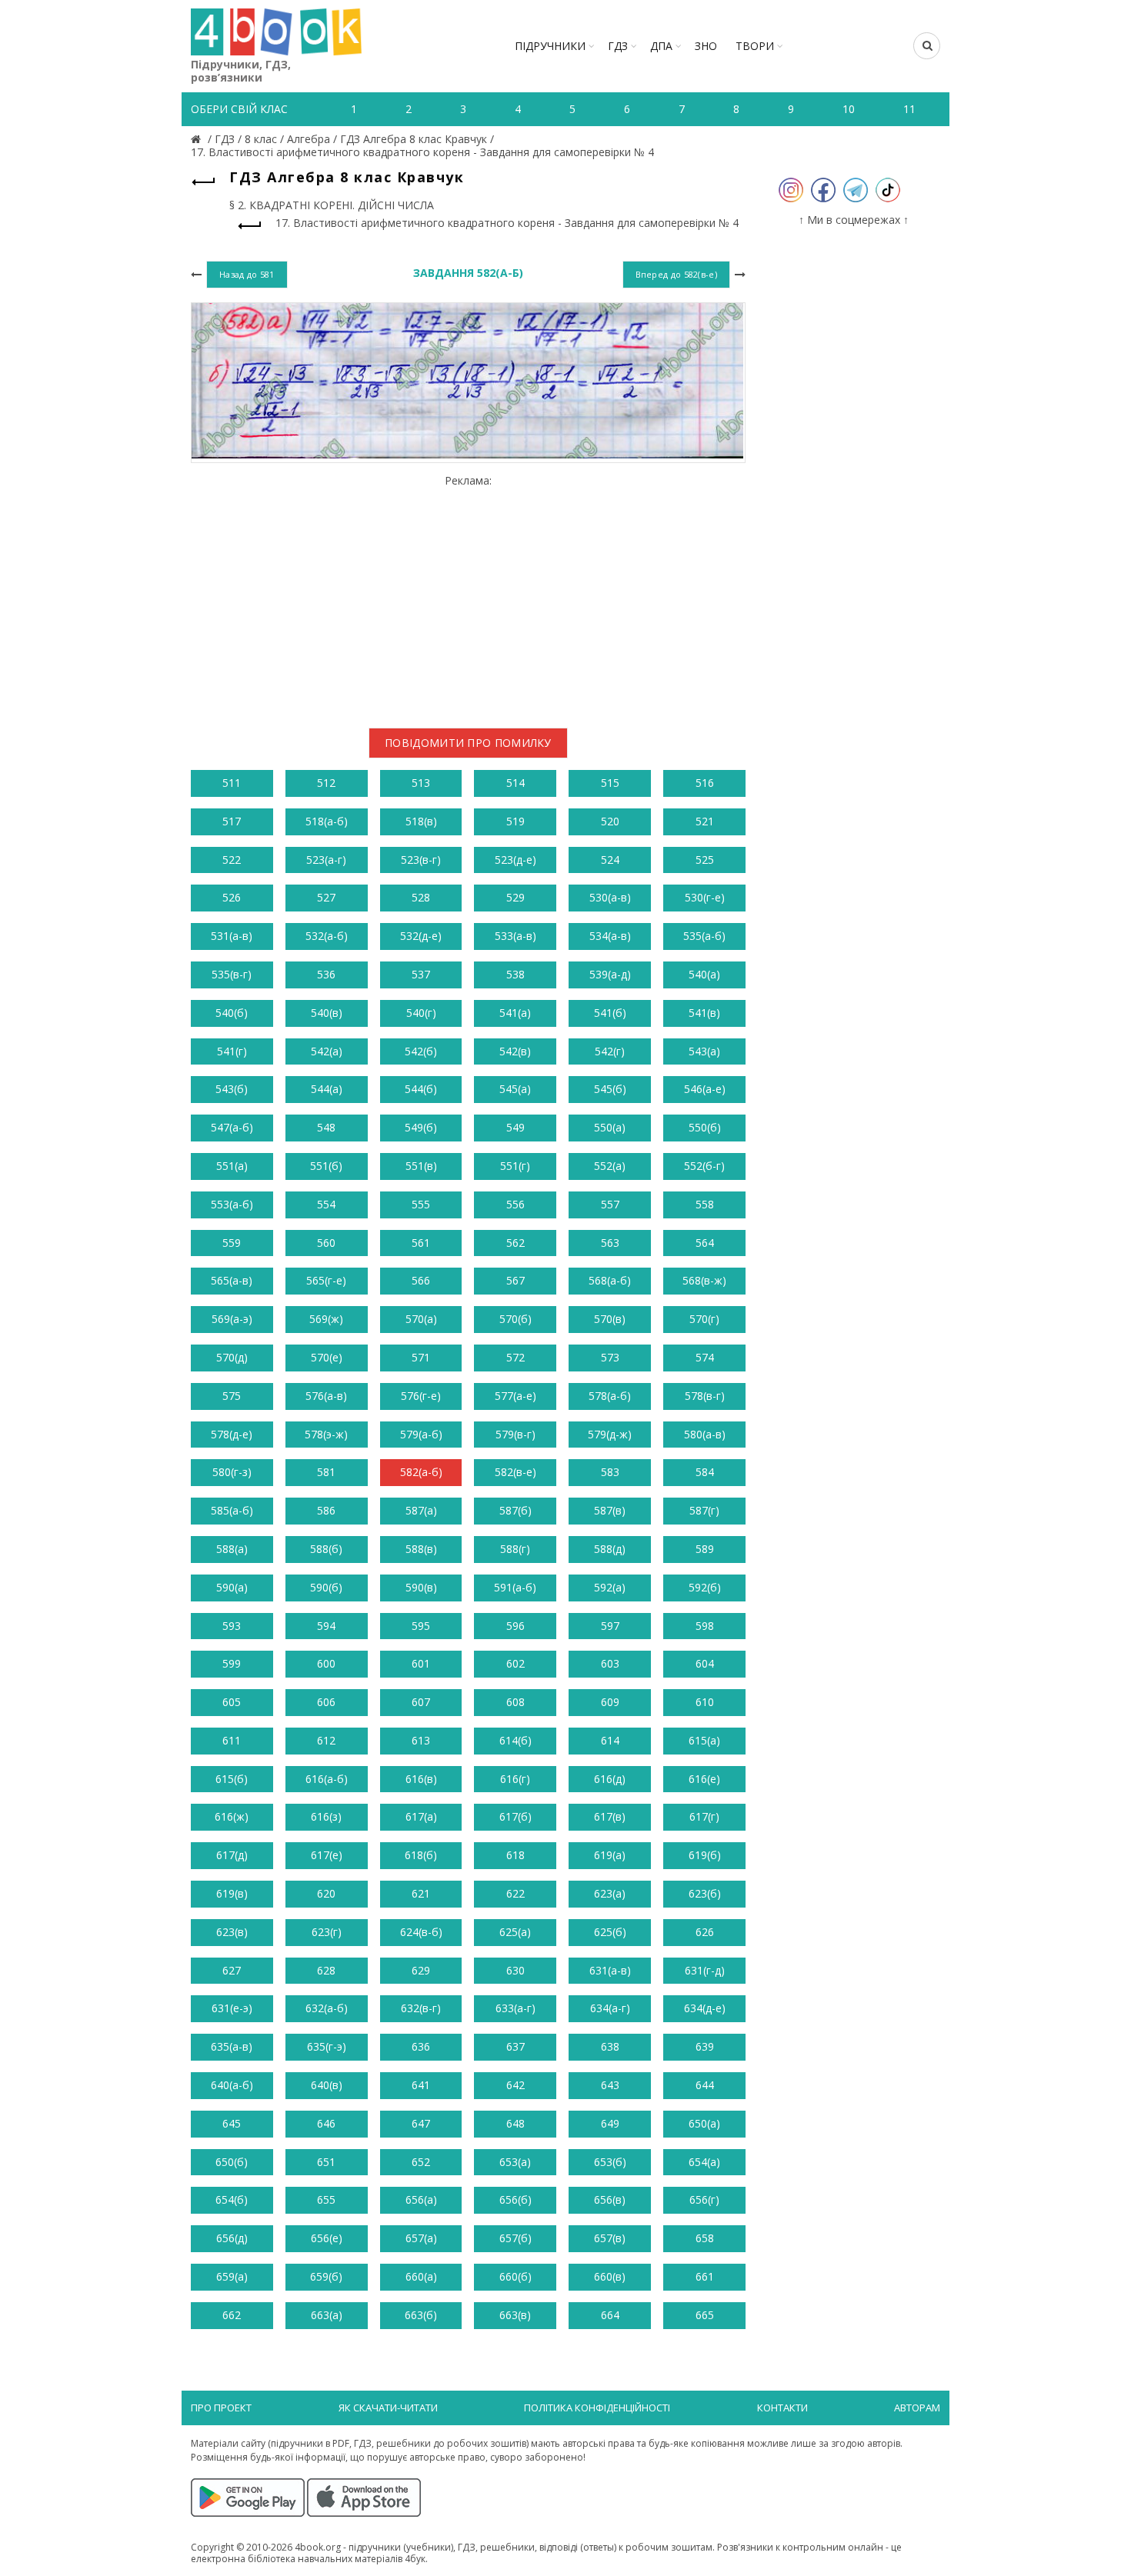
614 (610, 1740)
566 (421, 1280)
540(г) (421, 1013)
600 (326, 1663)
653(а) (515, 2162)
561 (421, 1243)
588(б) (326, 1549)
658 (705, 2238)
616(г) (515, 1779)
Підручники (550, 46)
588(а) (232, 1549)
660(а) (421, 2276)
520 (610, 821)
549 (515, 1127)
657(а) (421, 2238)
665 (705, 2315)
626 (705, 1932)
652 (421, 2162)
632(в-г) (421, 2008)
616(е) (704, 1779)
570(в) (610, 1319)
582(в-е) (515, 1472)
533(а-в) (515, 936)
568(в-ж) (704, 1280)
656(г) (704, 2199)
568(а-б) (610, 1280)
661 (705, 2276)
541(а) (515, 1013)
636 (421, 2046)
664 (610, 2315)
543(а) (704, 1051)
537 (421, 974)
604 (705, 1663)
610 (705, 1702)
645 (232, 2123)
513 (421, 783)
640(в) (327, 2085)
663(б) (421, 2315)
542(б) (421, 1051)
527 (326, 897)
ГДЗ (618, 46)
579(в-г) (515, 1434)
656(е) (327, 2238)
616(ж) (232, 1816)
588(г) (515, 1549)
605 (232, 1702)
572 (515, 1357)
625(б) (610, 1932)
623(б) (705, 1893)
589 (705, 1549)
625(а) (515, 1932)
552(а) (610, 1166)
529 (515, 897)
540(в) (327, 1013)
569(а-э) (232, 1319)
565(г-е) (326, 1280)
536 (326, 974)
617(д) (232, 1855)
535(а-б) (704, 936)
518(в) (421, 821)
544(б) (421, 1089)
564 (705, 1243)
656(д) (232, 2238)
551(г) (515, 1166)
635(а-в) (232, 2046)
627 (232, 1970)
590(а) (232, 1587)
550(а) (610, 1127)
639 (705, 2046)
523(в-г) (421, 860)
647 (421, 2123)
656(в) (610, 2199)
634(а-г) (610, 2008)
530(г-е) (705, 897)
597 (610, 1626)
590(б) (326, 1587)
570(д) (232, 1357)
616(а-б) (327, 1779)
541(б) (610, 1013)
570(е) (327, 1357)
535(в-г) (232, 974)
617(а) (421, 1816)
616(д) (610, 1779)
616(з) (326, 1816)
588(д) (610, 1549)
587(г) (704, 1510)
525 (705, 860)
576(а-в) (326, 1396)
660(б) (515, 2276)
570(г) (704, 1319)
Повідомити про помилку (468, 743)
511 (232, 783)
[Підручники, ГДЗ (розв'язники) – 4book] (198, 139)
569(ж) (326, 1319)
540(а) (704, 974)
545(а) (515, 1089)
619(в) (232, 1893)
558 (705, 1204)
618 (515, 1855)
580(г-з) (232, 1472)
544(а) (327, 1089)
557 (610, 1204)
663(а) (327, 2315)
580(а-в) (705, 1434)
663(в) (515, 2315)
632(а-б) (327, 2008)
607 (421, 1702)
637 (515, 2046)
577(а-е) (515, 1396)
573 (610, 1357)
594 (326, 1626)
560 (326, 1243)
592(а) (610, 1587)
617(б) (515, 1816)
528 (421, 897)
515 (610, 783)
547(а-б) (232, 1127)
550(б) (705, 1127)
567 (515, 1280)
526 (232, 897)
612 (326, 1740)
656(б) (515, 2199)
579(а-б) (421, 1434)
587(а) (421, 1510)
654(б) (232, 2199)
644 (705, 2085)
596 (515, 1626)
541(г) (232, 1051)
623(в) (232, 1932)
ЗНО (706, 46)
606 (326, 1702)
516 (705, 783)
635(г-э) (327, 2046)
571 (421, 1357)
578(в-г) (705, 1396)
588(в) (421, 1549)
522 (232, 860)
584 (705, 1472)
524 (610, 860)
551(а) (232, 1166)
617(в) (610, 1816)
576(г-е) (421, 1396)
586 (326, 1510)
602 (515, 1663)
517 (232, 821)
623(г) (327, 1932)
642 (515, 2085)
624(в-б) (421, 1932)
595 (421, 1626)
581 (326, 1472)
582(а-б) (421, 1472)
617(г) (704, 1816)
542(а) (327, 1051)
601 (421, 1663)
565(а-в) (232, 1280)
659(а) (232, 2276)
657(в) (610, 2238)
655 (326, 2199)
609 (610, 1702)
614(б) (515, 1740)
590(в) (421, 1587)
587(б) (515, 1510)
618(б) (421, 1855)
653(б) (610, 2162)
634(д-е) (705, 2008)
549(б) (421, 1127)
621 (421, 1893)
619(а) (610, 1855)
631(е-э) (232, 2008)
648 (515, 2123)
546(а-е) (705, 1089)
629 (421, 1970)
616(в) (421, 1779)
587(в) (610, 1510)
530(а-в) (610, 897)
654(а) (704, 2162)
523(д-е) (515, 860)
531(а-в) (232, 936)
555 (421, 1204)
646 (326, 2123)
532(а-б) (327, 936)
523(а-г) (326, 860)
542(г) (610, 1051)
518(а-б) (327, 821)
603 (610, 1663)
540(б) (232, 1013)
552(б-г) (704, 1166)
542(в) (515, 1051)
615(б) (232, 1779)
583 (610, 1472)
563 (610, 1243)
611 (232, 1740)
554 (326, 1204)
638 (610, 2046)
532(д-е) (421, 936)
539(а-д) (610, 974)
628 (326, 1970)
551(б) (326, 1166)
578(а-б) (610, 1396)
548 (326, 1127)
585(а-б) (232, 1510)
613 (421, 1740)
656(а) (421, 2199)
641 (421, 2085)
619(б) (705, 1855)
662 (232, 2315)
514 (515, 783)
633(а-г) (515, 2008)
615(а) (704, 1740)
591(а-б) (515, 1587)
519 (515, 821)
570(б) (515, 1319)
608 (515, 1702)
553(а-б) (232, 1204)
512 (326, 783)
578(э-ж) (326, 1434)
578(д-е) (232, 1434)
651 (326, 2162)
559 (232, 1243)
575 (232, 1396)
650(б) (232, 2162)
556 (515, 1204)
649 (610, 2123)
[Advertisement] (468, 595)
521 (705, 821)
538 (515, 974)
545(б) (610, 1089)
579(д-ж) (610, 1434)
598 (705, 1626)
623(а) (610, 1893)
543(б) (232, 1089)
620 (326, 1893)
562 (515, 1243)
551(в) (421, 1166)
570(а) (421, 1319)
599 (232, 1663)
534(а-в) (610, 936)
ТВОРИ (755, 46)
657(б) (515, 2238)
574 (705, 1357)
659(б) (326, 2276)
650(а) (704, 2123)
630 (515, 1970)
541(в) (704, 1013)
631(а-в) (610, 1970)
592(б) (705, 1587)
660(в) (610, 2276)
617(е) (327, 1855)
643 (610, 2085)
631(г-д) (705, 1970)
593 (232, 1626)
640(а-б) (232, 2085)
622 (515, 1893)
